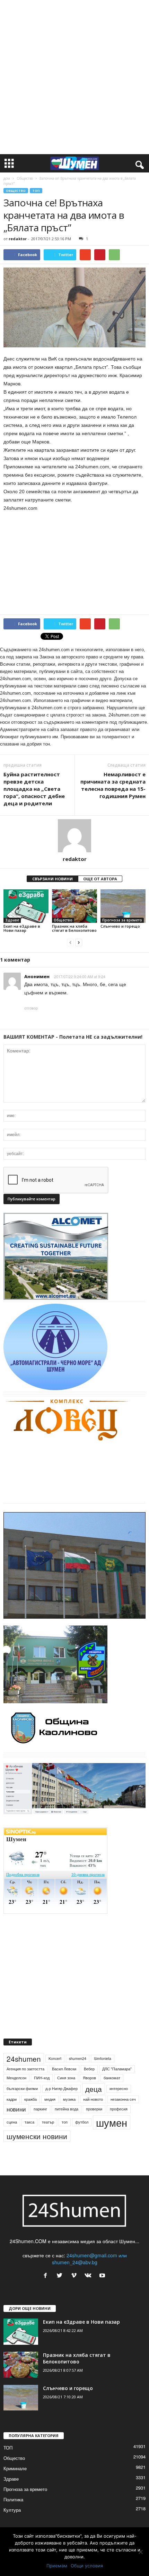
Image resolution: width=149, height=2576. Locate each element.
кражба (30, 2108)
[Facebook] (47, 2285)
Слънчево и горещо (120, 926)
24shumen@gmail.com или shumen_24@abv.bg (89, 2268)
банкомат (112, 2087)
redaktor (18, 239)
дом (7, 178)
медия (50, 2108)
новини (16, 2118)
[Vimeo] (75, 2285)
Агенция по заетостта (25, 2078)
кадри (12, 2108)
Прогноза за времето (122, 920)
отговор (31, 1008)
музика (69, 2108)
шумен (112, 2131)
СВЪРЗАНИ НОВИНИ (52, 879)
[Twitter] (61, 2285)
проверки (94, 2118)
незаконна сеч (123, 2108)
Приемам (57, 2566)
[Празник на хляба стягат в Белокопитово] (74, 906)
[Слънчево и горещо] (123, 906)
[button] (138, 163)
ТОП (36, 191)
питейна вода (67, 2118)
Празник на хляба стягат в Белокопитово (74, 928)
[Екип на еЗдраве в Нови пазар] (26, 906)
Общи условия (87, 2566)
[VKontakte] (90, 2285)
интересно (119, 2097)
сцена (12, 2131)
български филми (22, 2097)
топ (65, 2131)
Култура (12, 2518)
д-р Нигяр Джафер (62, 2097)
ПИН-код (42, 2087)
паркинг (40, 2118)
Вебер (89, 2078)
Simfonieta (103, 2067)
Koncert (55, 2067)
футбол (82, 2131)
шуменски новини (37, 2145)
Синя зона (66, 2087)
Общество (25, 178)
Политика (13, 2508)
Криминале (15, 2477)
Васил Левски (64, 2078)
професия (119, 2118)
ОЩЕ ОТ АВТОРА (100, 879)
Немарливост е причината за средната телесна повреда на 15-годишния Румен (113, 785)
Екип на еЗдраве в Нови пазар (22, 928)
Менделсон (16, 2087)
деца (94, 2097)
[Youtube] (103, 2285)
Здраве (12, 920)
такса (29, 2131)
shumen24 (78, 2067)
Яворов (89, 2087)
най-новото (93, 2108)
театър (48, 2131)
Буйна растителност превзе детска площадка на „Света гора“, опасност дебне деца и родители (34, 789)
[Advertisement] (74, 77)
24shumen (24, 2067)
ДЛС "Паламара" (117, 2078)
